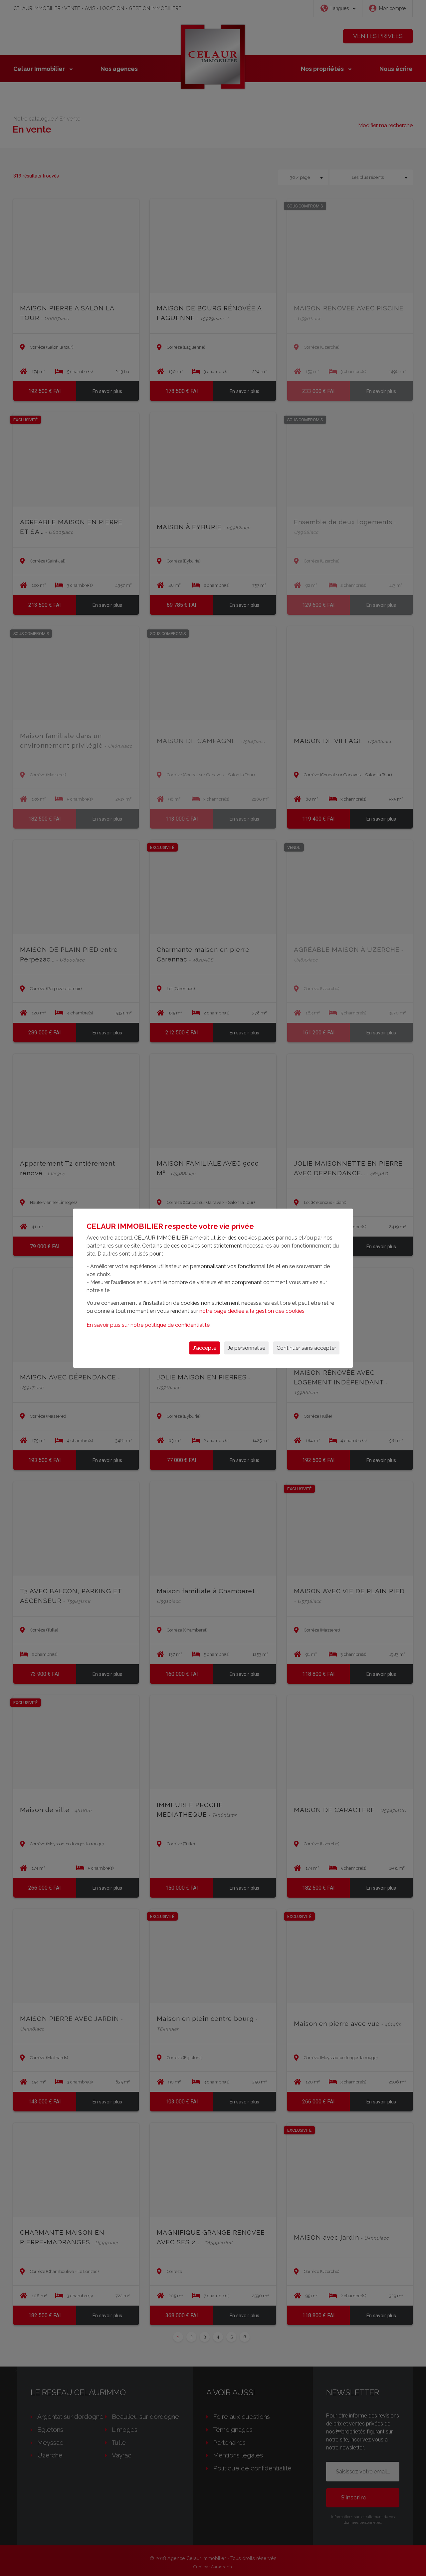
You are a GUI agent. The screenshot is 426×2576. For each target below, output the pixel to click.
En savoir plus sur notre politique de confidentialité (148, 1325)
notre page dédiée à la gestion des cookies (252, 1311)
